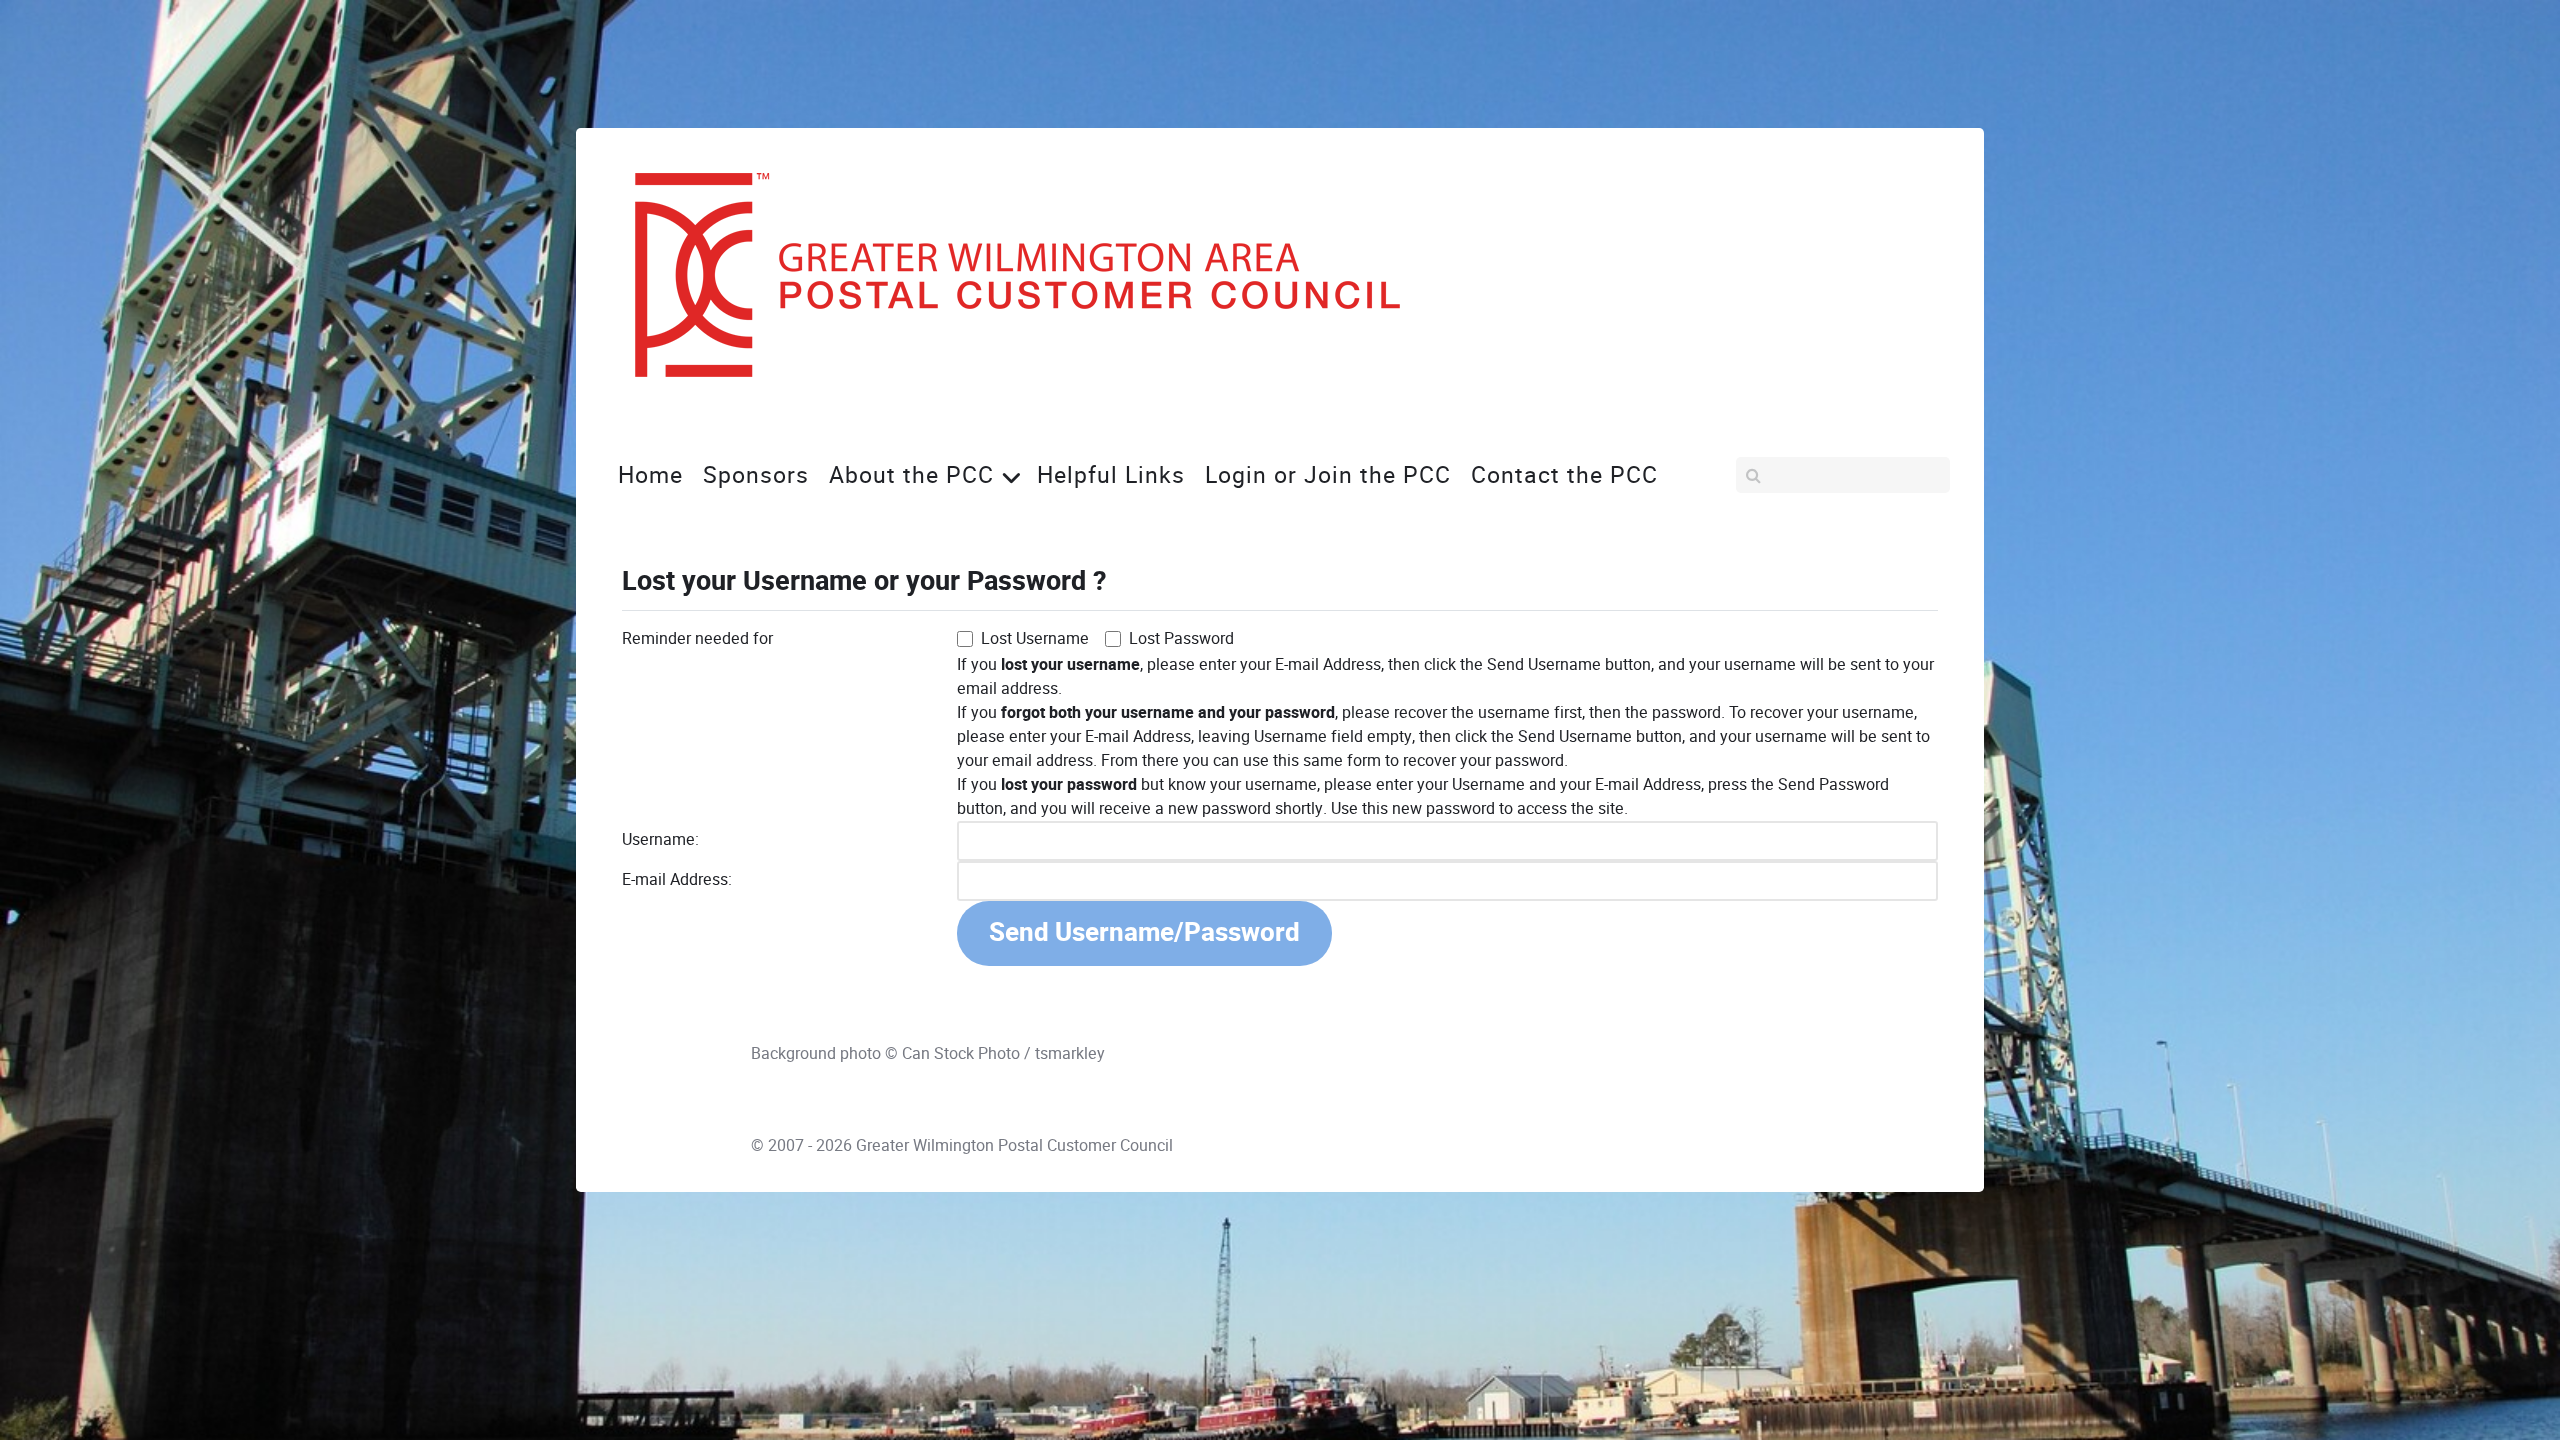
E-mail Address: (677, 879)
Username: (660, 839)
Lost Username (1035, 638)
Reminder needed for (697, 638)
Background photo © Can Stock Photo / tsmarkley (928, 1053)
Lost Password (1181, 638)
